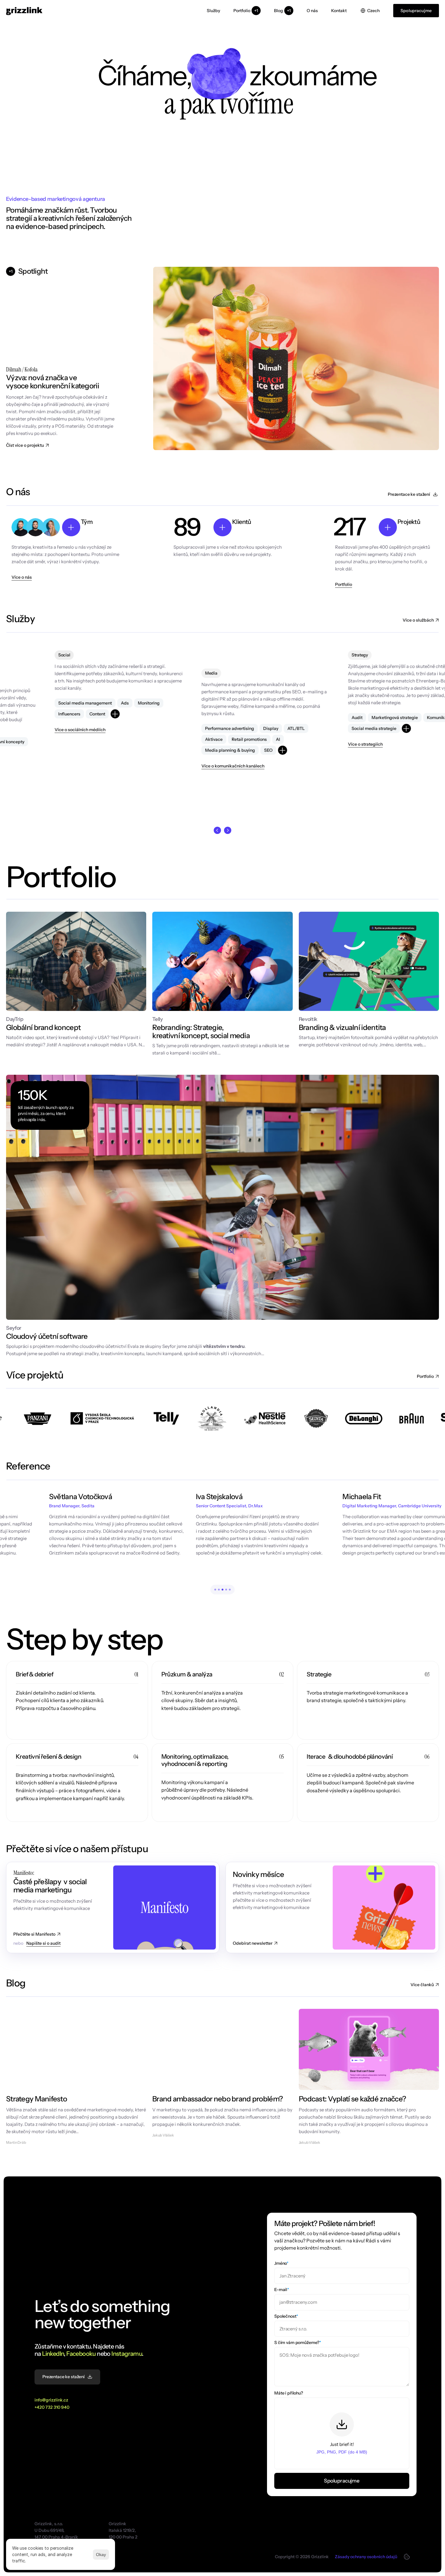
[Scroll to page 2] (219, 1590)
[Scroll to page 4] (226, 1590)
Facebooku (81, 2354)
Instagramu (127, 2354)
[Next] (228, 830)
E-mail (282, 2290)
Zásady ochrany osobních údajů (366, 2557)
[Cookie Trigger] (407, 2557)
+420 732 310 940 (52, 2407)
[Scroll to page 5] (231, 1590)
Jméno (281, 2263)
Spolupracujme (342, 2481)
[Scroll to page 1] (214, 1590)
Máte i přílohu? (289, 2393)
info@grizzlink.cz (51, 2400)
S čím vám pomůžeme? (298, 2342)
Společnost (286, 2316)
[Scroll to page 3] (222, 1590)
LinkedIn (53, 2354)
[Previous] (217, 830)
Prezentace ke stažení (409, 494)
